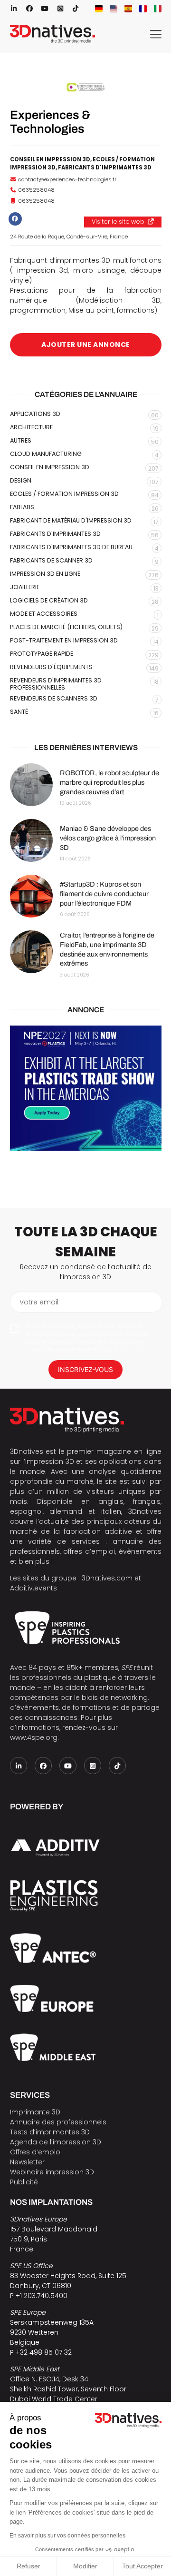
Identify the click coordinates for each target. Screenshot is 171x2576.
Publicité (24, 2182)
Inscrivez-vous (85, 1369)
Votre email (39, 1302)
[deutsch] (99, 9)
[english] (114, 9)
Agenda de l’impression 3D (56, 2142)
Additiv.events (33, 1588)
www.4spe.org (34, 1737)
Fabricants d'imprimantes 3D (105, 168)
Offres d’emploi (36, 2152)
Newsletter (27, 2162)
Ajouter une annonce (86, 345)
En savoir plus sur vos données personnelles (67, 2536)
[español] (128, 9)
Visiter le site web (118, 222)
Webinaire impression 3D (52, 2172)
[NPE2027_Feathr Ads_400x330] (86, 1088)
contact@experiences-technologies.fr (67, 179)
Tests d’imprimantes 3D (50, 2132)
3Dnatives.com (107, 1578)
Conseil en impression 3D (50, 159)
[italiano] (158, 9)
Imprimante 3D (35, 2112)
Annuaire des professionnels (58, 2122)
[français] (143, 9)
